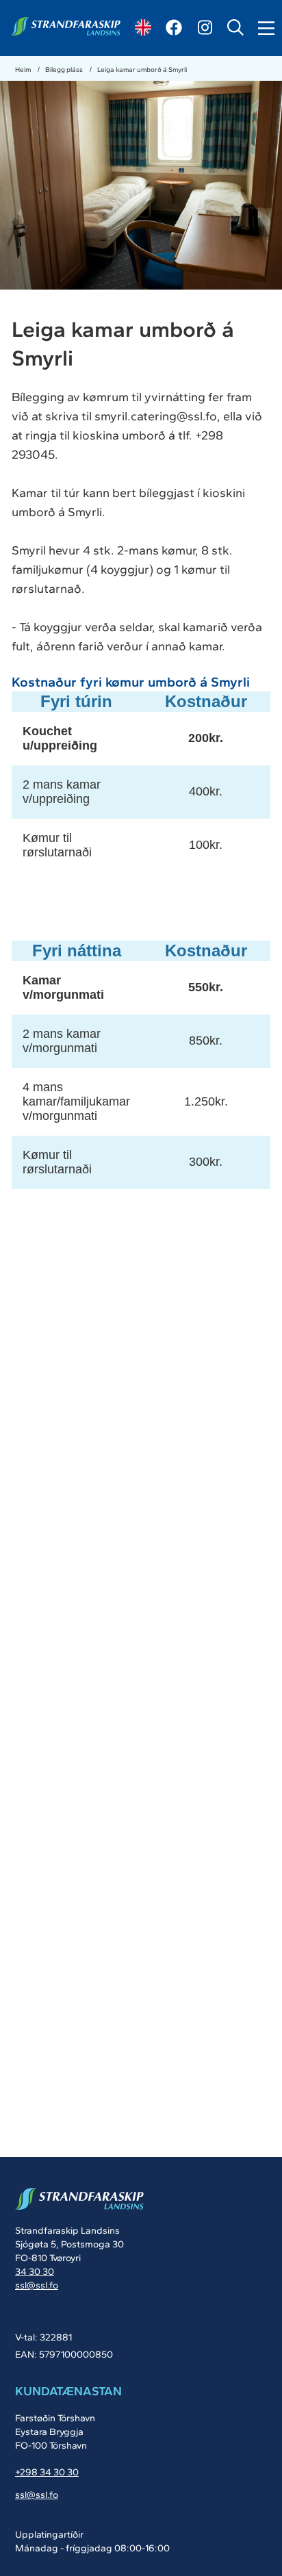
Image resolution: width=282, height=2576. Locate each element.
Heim (24, 69)
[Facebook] (174, 27)
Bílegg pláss (65, 69)
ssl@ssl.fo (37, 2285)
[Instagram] (205, 27)
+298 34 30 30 (47, 2472)
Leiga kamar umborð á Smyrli (142, 69)
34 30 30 (35, 2272)
